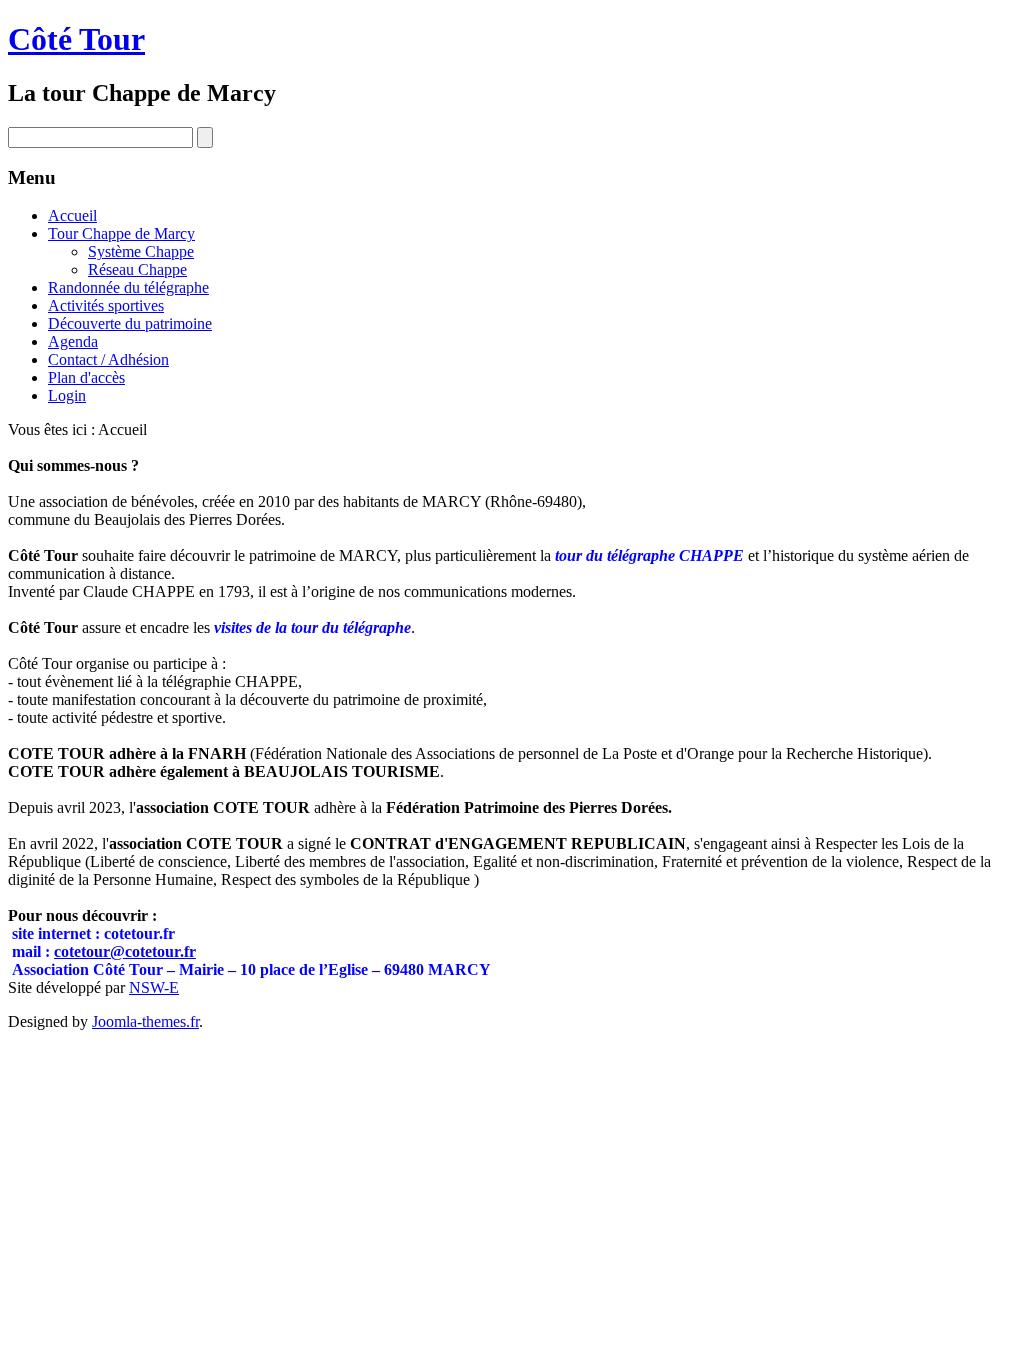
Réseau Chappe (137, 269)
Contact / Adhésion (108, 359)
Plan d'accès (86, 377)
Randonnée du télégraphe (128, 287)
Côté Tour (76, 39)
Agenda (73, 341)
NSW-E (154, 987)
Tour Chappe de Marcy (121, 233)
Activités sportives (106, 305)
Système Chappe (141, 251)
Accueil (72, 215)
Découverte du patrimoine (130, 323)
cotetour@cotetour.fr (125, 951)
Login (67, 395)
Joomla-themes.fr (145, 1021)
